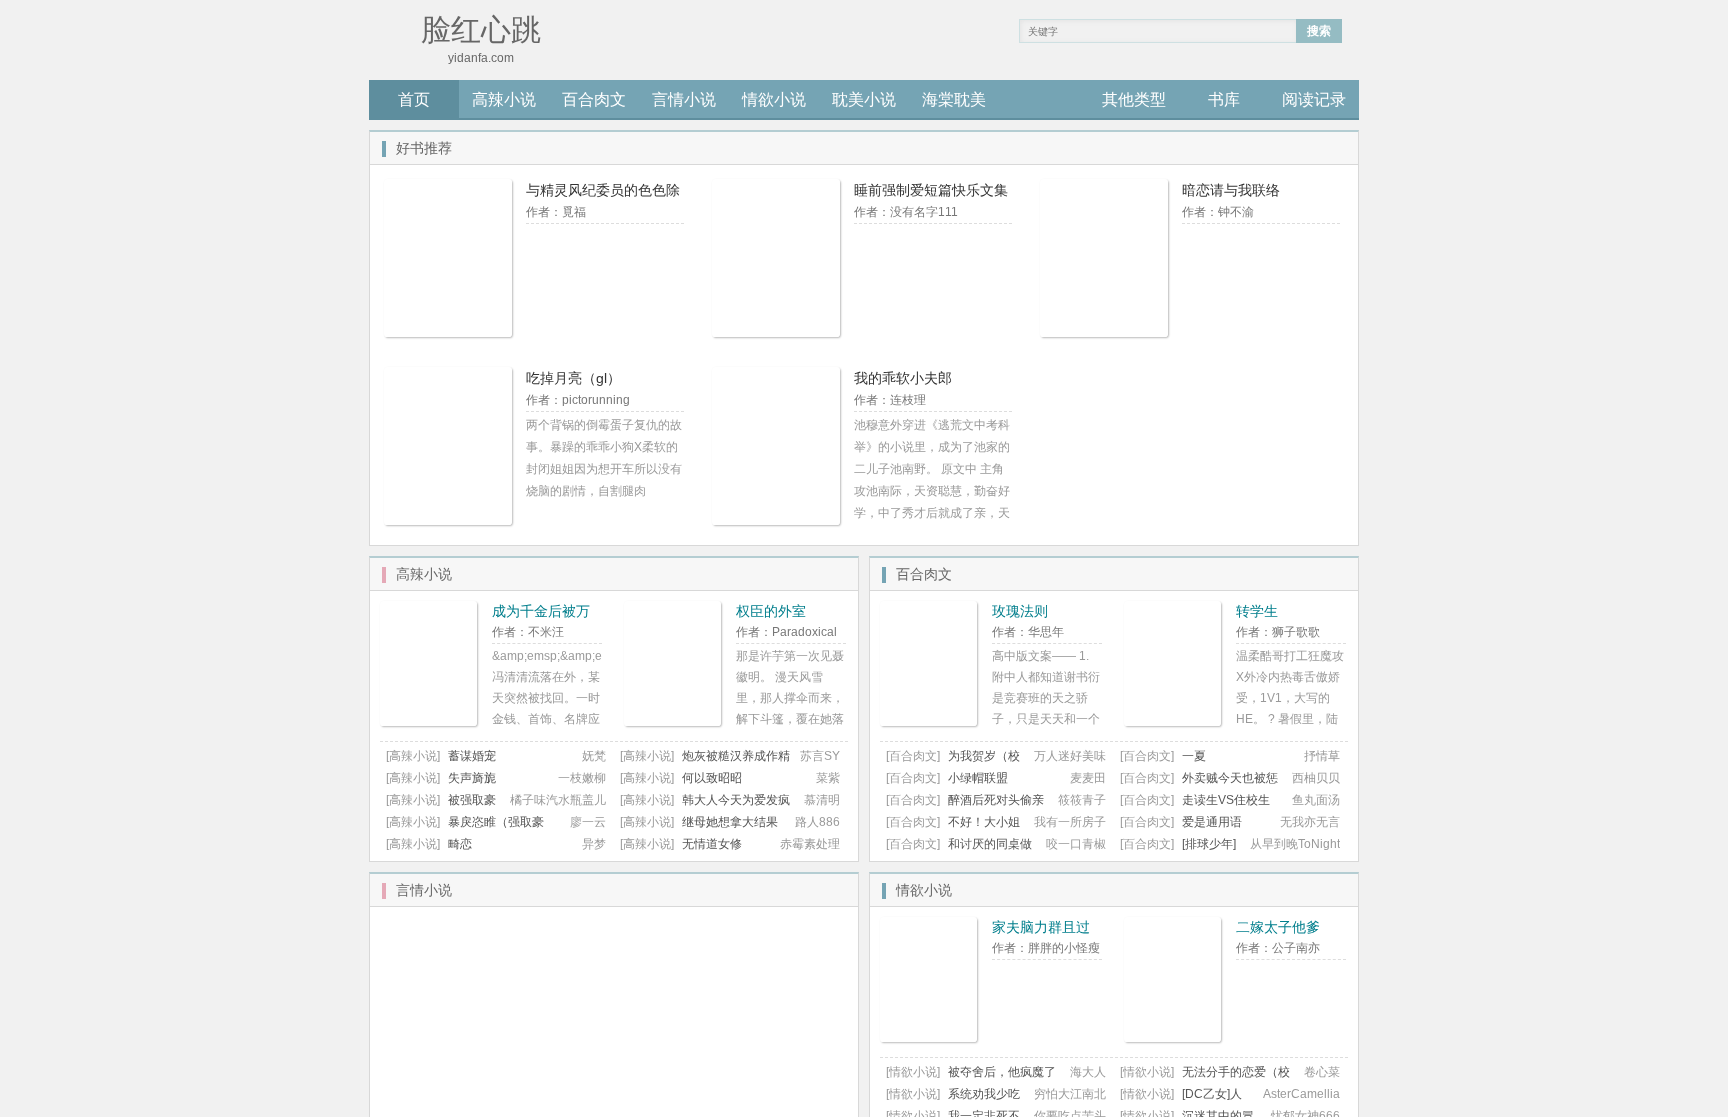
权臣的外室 (771, 611)
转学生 (1257, 611)
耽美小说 (864, 99)
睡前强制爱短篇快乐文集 (931, 190)
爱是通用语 (1212, 822)
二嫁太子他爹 (1278, 927)
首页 (414, 99)
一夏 (1194, 756)
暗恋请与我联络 (1231, 190)
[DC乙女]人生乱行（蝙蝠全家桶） (1181, 1101)
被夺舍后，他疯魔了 (1002, 1072)
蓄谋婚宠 (472, 756)
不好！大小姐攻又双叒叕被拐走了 (953, 829)
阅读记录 (1314, 99)
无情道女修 (712, 844)
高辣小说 (504, 99)
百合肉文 (594, 99)
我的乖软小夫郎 (903, 378)
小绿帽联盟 (978, 778)
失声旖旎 (472, 778)
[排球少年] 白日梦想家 (1178, 851)
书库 (1224, 99)
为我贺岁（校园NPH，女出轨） (953, 763)
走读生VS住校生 (1226, 800)
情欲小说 (774, 99)
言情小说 (684, 99)
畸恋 (460, 844)
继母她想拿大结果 (730, 822)
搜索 (1319, 31)
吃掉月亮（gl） (573, 378)
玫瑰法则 (1020, 611)
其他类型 (1134, 99)
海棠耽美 (954, 99)
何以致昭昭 (712, 778)
